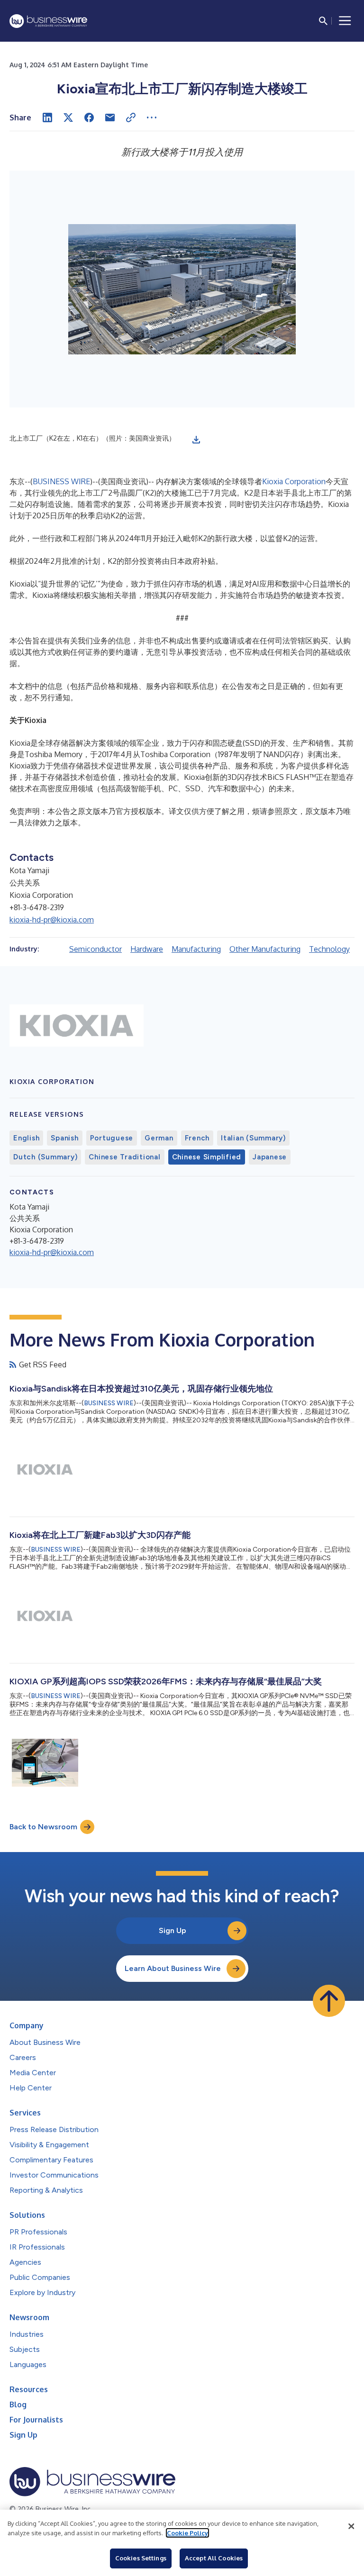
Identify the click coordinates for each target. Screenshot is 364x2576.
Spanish (64, 1138)
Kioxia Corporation (294, 481)
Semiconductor (96, 949)
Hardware (147, 949)
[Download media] (196, 440)
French (197, 1138)
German (159, 1138)
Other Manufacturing (265, 949)
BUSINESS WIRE (61, 481)
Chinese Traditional (124, 1157)
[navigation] (345, 21)
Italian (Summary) (253, 1138)
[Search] (323, 21)
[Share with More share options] (152, 118)
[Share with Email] (110, 118)
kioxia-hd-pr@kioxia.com (52, 920)
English (26, 1138)
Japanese (270, 1157)
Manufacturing (196, 949)
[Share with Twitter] (68, 118)
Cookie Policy (187, 2533)
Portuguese (112, 1138)
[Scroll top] (329, 2001)
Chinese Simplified (207, 1157)
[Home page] (48, 21)
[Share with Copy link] (131, 118)
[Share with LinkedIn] (47, 118)
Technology (329, 949)
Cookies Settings (141, 2558)
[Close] (351, 2526)
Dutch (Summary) (45, 1157)
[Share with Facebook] (89, 118)
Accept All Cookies (214, 2558)
